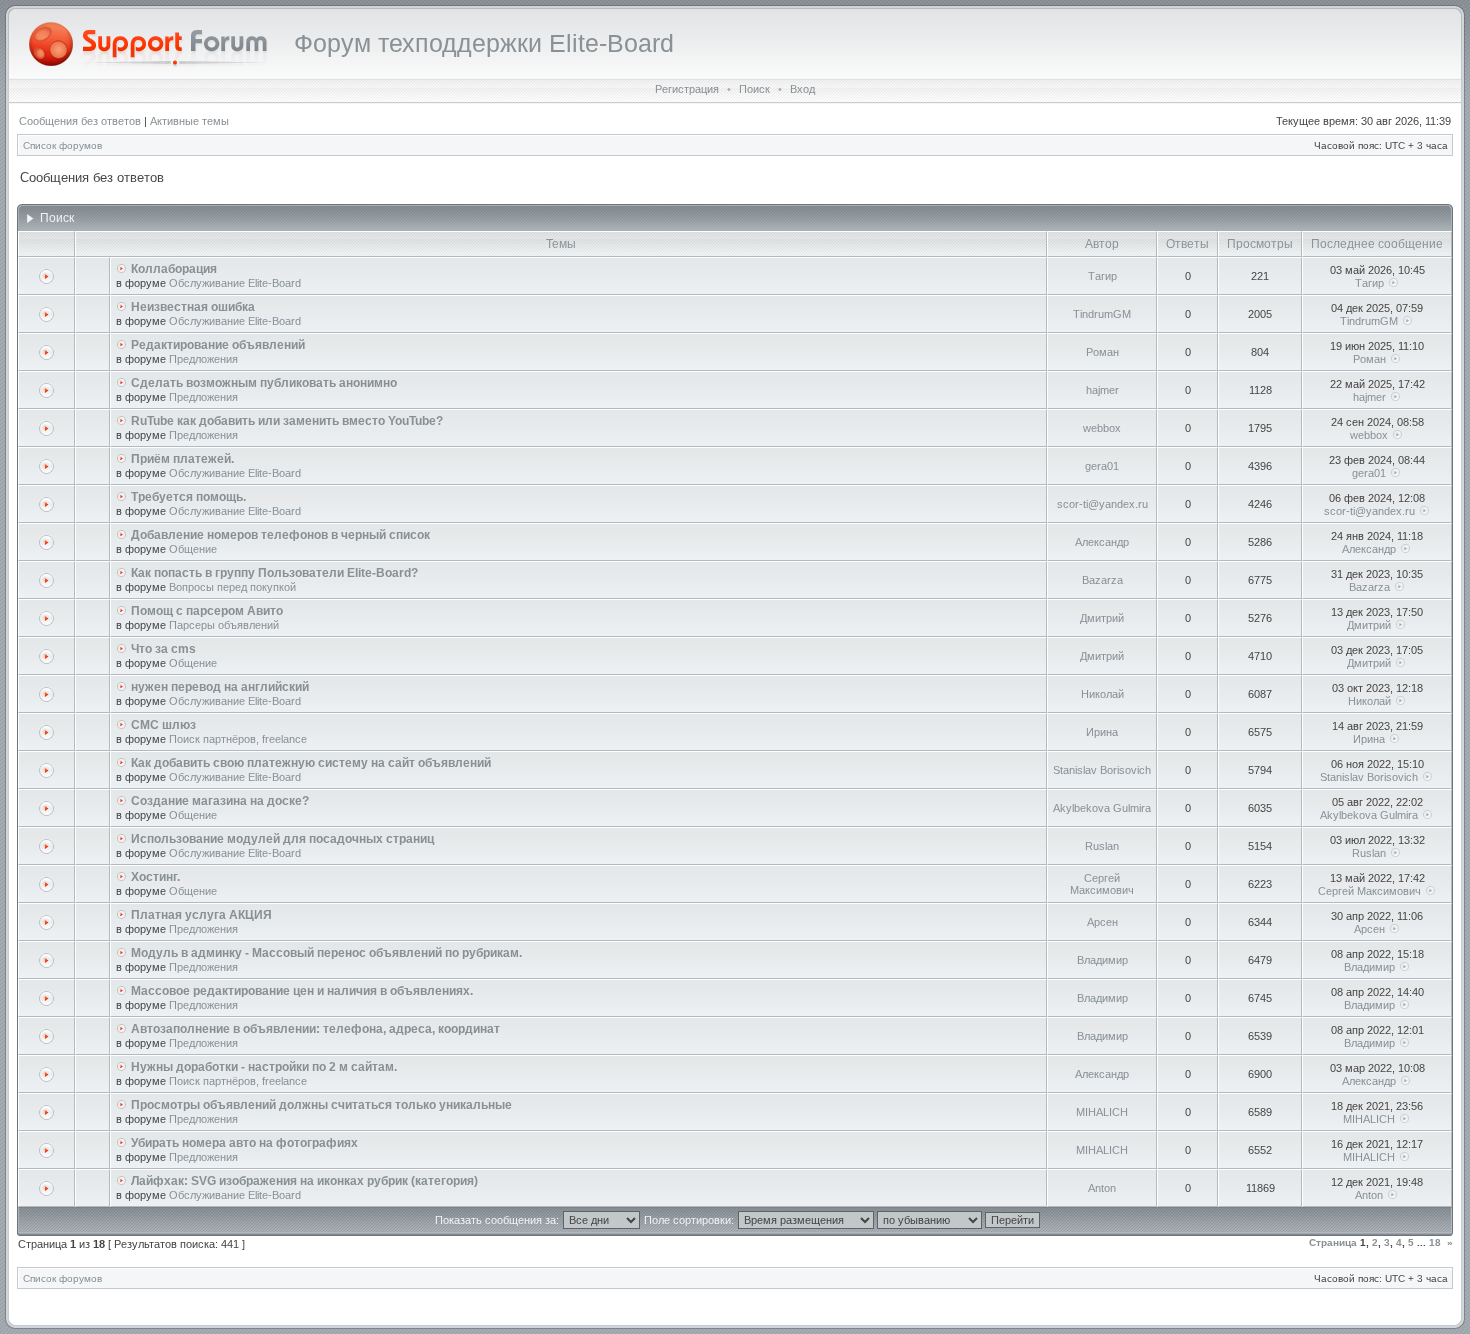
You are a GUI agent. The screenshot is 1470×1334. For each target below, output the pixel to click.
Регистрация (687, 89)
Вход (802, 89)
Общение (193, 549)
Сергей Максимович (1102, 884)
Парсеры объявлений (224, 625)
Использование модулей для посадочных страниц (282, 839)
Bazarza (1102, 580)
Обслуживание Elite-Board (235, 283)
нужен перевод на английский (220, 687)
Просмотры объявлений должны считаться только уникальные (321, 1105)
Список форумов (62, 145)
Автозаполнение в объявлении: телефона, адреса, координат (315, 1029)
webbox (1102, 428)
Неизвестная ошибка (193, 307)
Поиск (754, 89)
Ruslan (1102, 846)
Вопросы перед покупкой (232, 587)
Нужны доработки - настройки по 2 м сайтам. (264, 1067)
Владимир (1102, 960)
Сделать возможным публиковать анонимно (264, 383)
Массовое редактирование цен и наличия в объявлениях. (302, 991)
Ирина (1102, 732)
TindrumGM (1102, 314)
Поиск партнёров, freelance (238, 739)
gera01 (1102, 466)
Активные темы (189, 121)
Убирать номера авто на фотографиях (244, 1143)
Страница (1333, 1242)
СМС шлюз (163, 725)
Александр (1102, 542)
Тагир (1102, 276)
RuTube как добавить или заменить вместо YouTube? (287, 421)
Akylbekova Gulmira (1102, 808)
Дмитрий (1102, 618)
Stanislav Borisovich (1102, 770)
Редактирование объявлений (218, 345)
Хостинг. (155, 877)
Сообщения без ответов (80, 121)
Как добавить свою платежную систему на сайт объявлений (311, 763)
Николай (1102, 694)
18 (1435, 1242)
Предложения (203, 359)
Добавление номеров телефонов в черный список (280, 535)
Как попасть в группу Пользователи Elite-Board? (274, 573)
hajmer (1102, 390)
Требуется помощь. (188, 497)
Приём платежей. (182, 459)
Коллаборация (174, 269)
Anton (1102, 1188)
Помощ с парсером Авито (207, 611)
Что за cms (163, 649)
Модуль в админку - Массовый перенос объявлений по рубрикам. (326, 953)
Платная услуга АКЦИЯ (201, 915)
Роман (1102, 352)
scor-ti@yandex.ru (1102, 504)
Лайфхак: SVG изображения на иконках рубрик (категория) (304, 1181)
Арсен (1102, 922)
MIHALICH (1102, 1112)
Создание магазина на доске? (220, 801)
